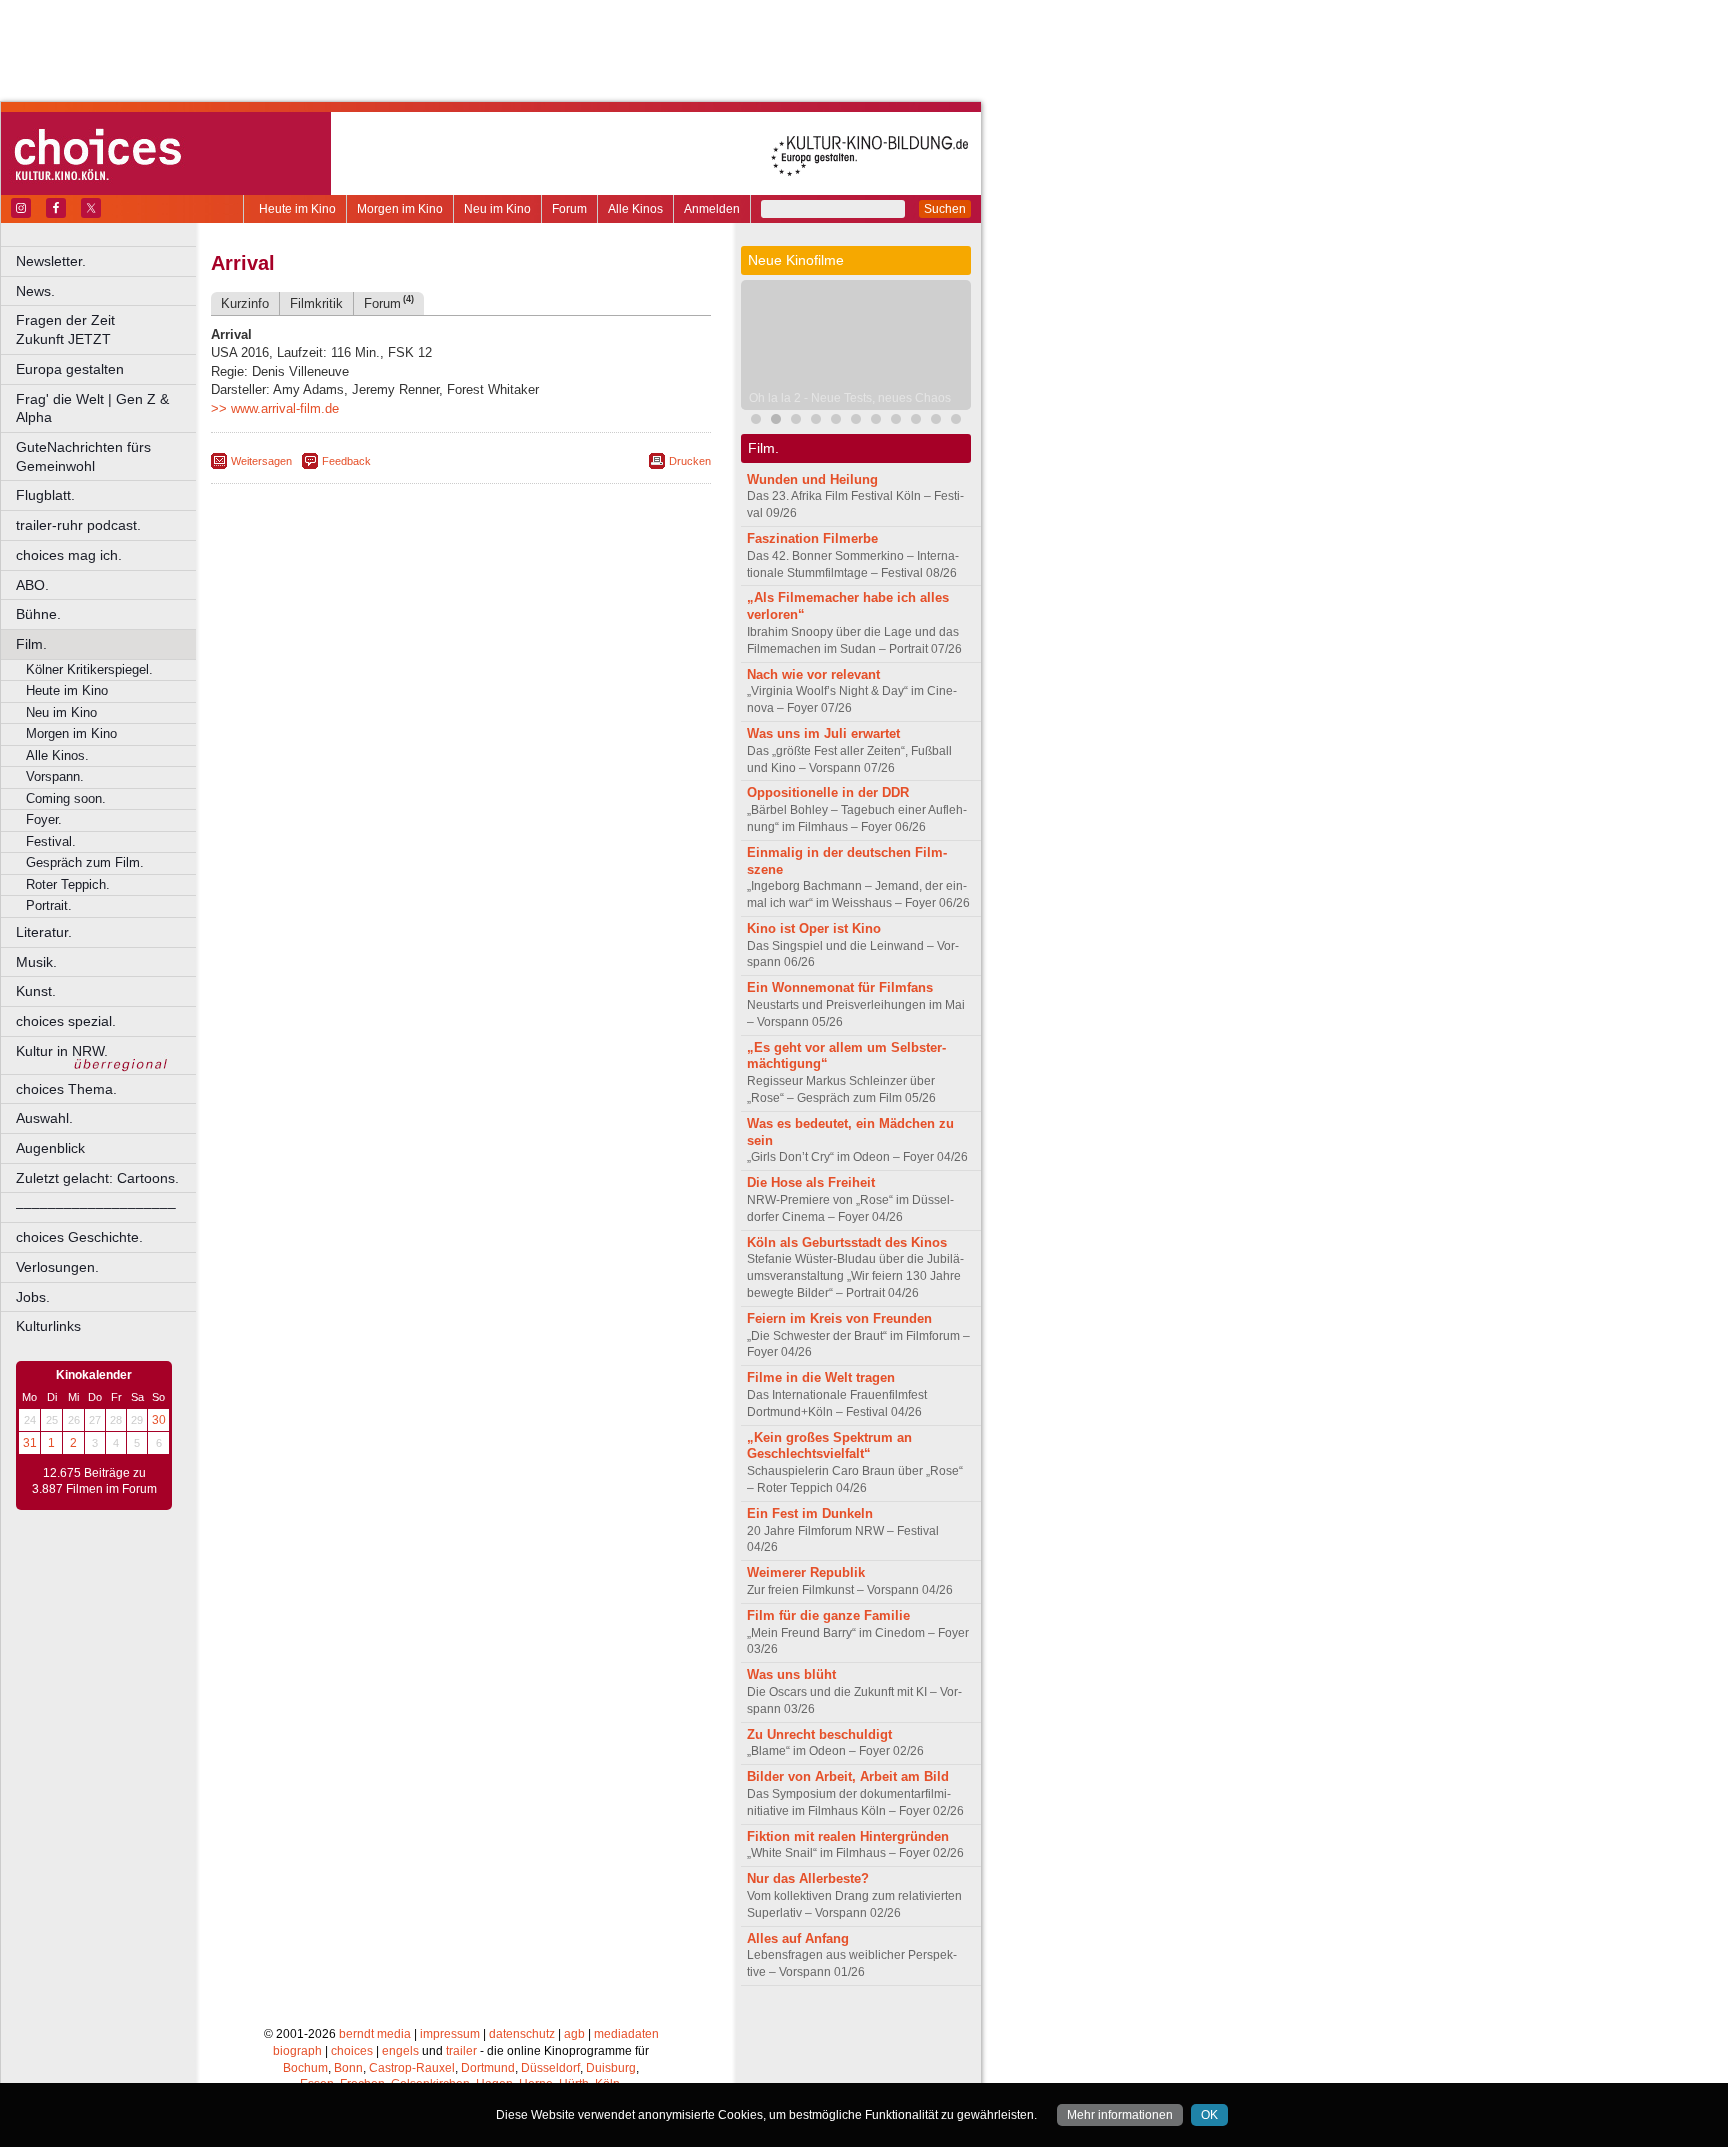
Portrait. (49, 905)
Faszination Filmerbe (812, 538)
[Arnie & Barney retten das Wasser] (876, 421)
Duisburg (611, 2068)
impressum (450, 2034)
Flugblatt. (45, 495)
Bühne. (38, 614)
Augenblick (50, 1148)
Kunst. (36, 991)
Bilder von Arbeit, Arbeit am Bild (848, 1776)
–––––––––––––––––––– (96, 1207)
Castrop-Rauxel (412, 2068)
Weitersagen (261, 461)
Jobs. (33, 1297)
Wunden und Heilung (812, 479)
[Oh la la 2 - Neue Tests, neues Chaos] (776, 421)
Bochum (305, 2068)
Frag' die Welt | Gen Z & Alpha (92, 408)
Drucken (690, 461)
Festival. (51, 841)
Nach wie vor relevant (813, 674)
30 (159, 1420)
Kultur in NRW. (62, 1051)
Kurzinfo (245, 303)
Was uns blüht (791, 1674)
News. (35, 291)
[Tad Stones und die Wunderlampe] (816, 421)
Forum (569, 209)
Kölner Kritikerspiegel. (89, 669)
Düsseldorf (550, 2068)
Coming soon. (66, 798)
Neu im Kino (497, 209)
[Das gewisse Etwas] (896, 421)
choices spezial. (66, 1021)
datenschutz (522, 2034)
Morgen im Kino (400, 209)
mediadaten (626, 2034)
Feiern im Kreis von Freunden (839, 1318)
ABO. (32, 585)
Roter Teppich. (68, 884)
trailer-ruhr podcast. (78, 525)
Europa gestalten (70, 369)
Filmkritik (316, 303)
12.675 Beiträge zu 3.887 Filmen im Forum (94, 1481)
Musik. (36, 962)
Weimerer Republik (806, 1572)
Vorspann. (55, 776)
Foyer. (44, 819)
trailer (461, 2051)
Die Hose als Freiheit (811, 1182)
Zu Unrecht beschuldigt (819, 1734)
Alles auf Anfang (798, 1938)
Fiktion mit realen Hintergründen (848, 1836)
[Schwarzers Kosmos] (956, 421)
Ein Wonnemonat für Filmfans (840, 987)
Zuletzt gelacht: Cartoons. (97, 1178)
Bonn (348, 2068)
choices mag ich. (69, 555)
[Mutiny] (836, 421)
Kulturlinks (48, 1326)
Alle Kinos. (57, 755)
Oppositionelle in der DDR (828, 792)
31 (30, 1443)
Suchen (945, 209)
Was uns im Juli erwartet (823, 733)
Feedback (346, 461)
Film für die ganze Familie (828, 1615)
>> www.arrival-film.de (275, 408)
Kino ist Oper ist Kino (814, 928)
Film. (31, 644)
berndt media (375, 2034)
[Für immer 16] (916, 421)
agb (574, 2034)
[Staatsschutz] (856, 421)
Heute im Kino (297, 209)
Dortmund (488, 2068)
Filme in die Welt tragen (821, 1377)
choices (352, 2051)
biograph (297, 2051)
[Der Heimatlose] (936, 421)
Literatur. (44, 932)
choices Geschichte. (79, 1237)
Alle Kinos (635, 209)
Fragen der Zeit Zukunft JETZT (107, 329)
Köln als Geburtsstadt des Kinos (847, 1242)
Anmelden (712, 209)
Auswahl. (44, 1118)
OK (1209, 2115)
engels (400, 2051)
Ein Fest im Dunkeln (810, 1513)
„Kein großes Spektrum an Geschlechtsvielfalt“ (829, 1446)
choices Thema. (66, 1089)
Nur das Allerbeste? (808, 1878)
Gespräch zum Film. (85, 862)
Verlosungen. (57, 1267)
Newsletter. (51, 261)
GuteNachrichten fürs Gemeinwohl (83, 456)
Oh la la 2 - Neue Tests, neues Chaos (850, 398)
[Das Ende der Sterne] (796, 421)
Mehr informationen (1120, 2115)
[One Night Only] (756, 421)
